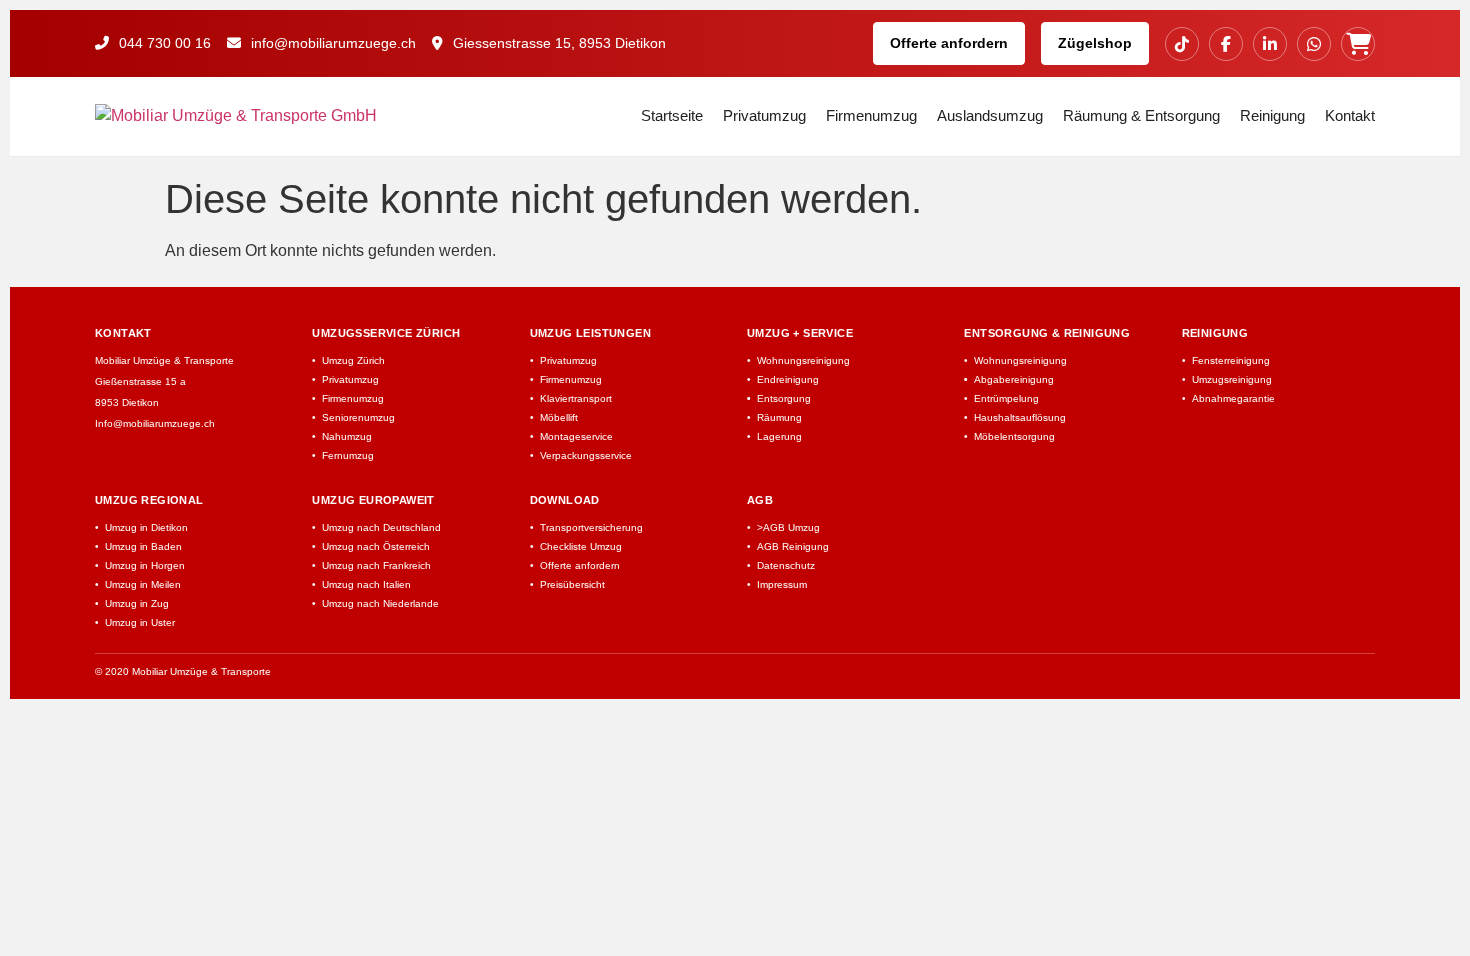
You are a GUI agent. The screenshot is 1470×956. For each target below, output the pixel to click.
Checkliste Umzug (581, 546)
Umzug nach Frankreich (376, 565)
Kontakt (1350, 115)
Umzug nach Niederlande (380, 603)
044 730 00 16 (163, 43)
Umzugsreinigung (1232, 379)
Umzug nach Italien (366, 584)
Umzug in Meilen (143, 584)
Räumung (779, 417)
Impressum (782, 584)
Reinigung (1272, 115)
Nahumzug (347, 436)
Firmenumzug (871, 115)
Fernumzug (348, 455)
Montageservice (576, 436)
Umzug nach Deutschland (381, 527)
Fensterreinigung (1231, 360)
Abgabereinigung (1014, 379)
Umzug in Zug (137, 603)
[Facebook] (1226, 44)
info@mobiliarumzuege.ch (331, 43)
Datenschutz (786, 565)
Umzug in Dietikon (146, 527)
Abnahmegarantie (1233, 398)
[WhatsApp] (1314, 44)
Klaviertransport (576, 398)
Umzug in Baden (143, 546)
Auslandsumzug (990, 115)
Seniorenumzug (358, 417)
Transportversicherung (591, 527)
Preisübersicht (572, 584)
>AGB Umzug (788, 527)
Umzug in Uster (140, 622)
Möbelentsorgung (1014, 436)
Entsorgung (784, 398)
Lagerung (779, 436)
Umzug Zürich (353, 360)
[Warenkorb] (1358, 44)
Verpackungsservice (586, 455)
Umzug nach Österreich (376, 546)
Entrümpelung (1006, 398)
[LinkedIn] (1270, 44)
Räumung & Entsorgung (1141, 115)
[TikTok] (1182, 44)
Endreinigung (788, 379)
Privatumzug (764, 115)
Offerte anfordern (949, 43)
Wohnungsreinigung (803, 360)
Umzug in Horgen (145, 565)
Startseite (672, 115)
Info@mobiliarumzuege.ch (155, 423)
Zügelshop (1095, 43)
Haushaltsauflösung (1020, 417)
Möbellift (559, 417)
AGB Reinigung (793, 546)
